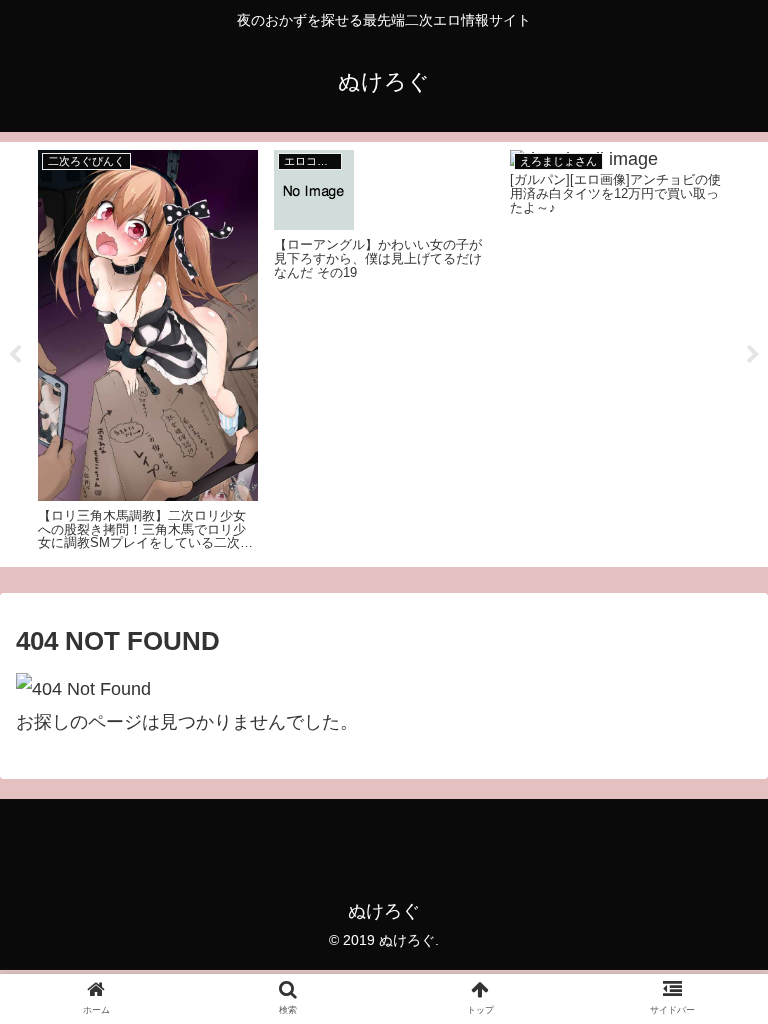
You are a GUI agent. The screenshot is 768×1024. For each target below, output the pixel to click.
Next (753, 355)
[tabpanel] (148, 351)
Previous (15, 355)
